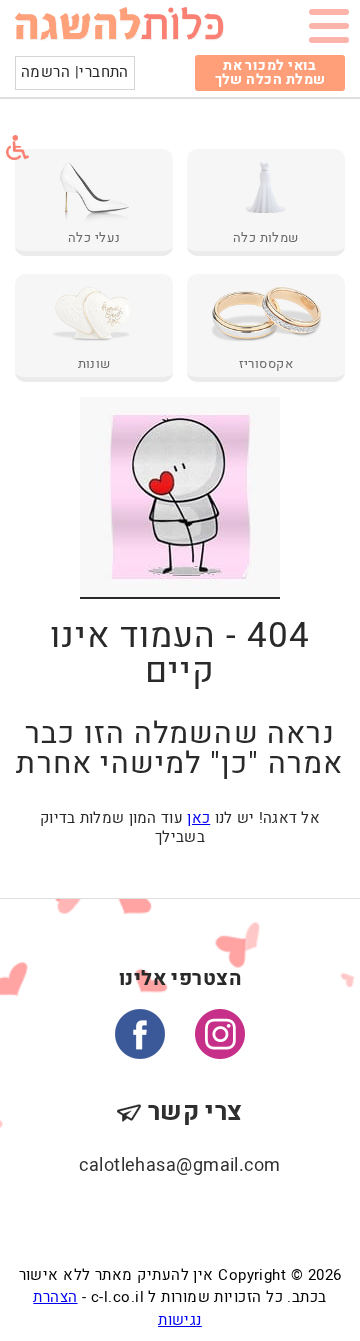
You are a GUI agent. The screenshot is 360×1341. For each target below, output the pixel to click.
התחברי (104, 72)
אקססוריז (266, 364)
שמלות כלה (266, 238)
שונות (94, 364)
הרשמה (45, 72)
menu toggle (329, 30)
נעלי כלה (94, 238)
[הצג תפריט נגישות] (17, 147)
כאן (198, 818)
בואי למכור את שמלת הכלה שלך (270, 72)
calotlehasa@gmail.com (179, 1165)
